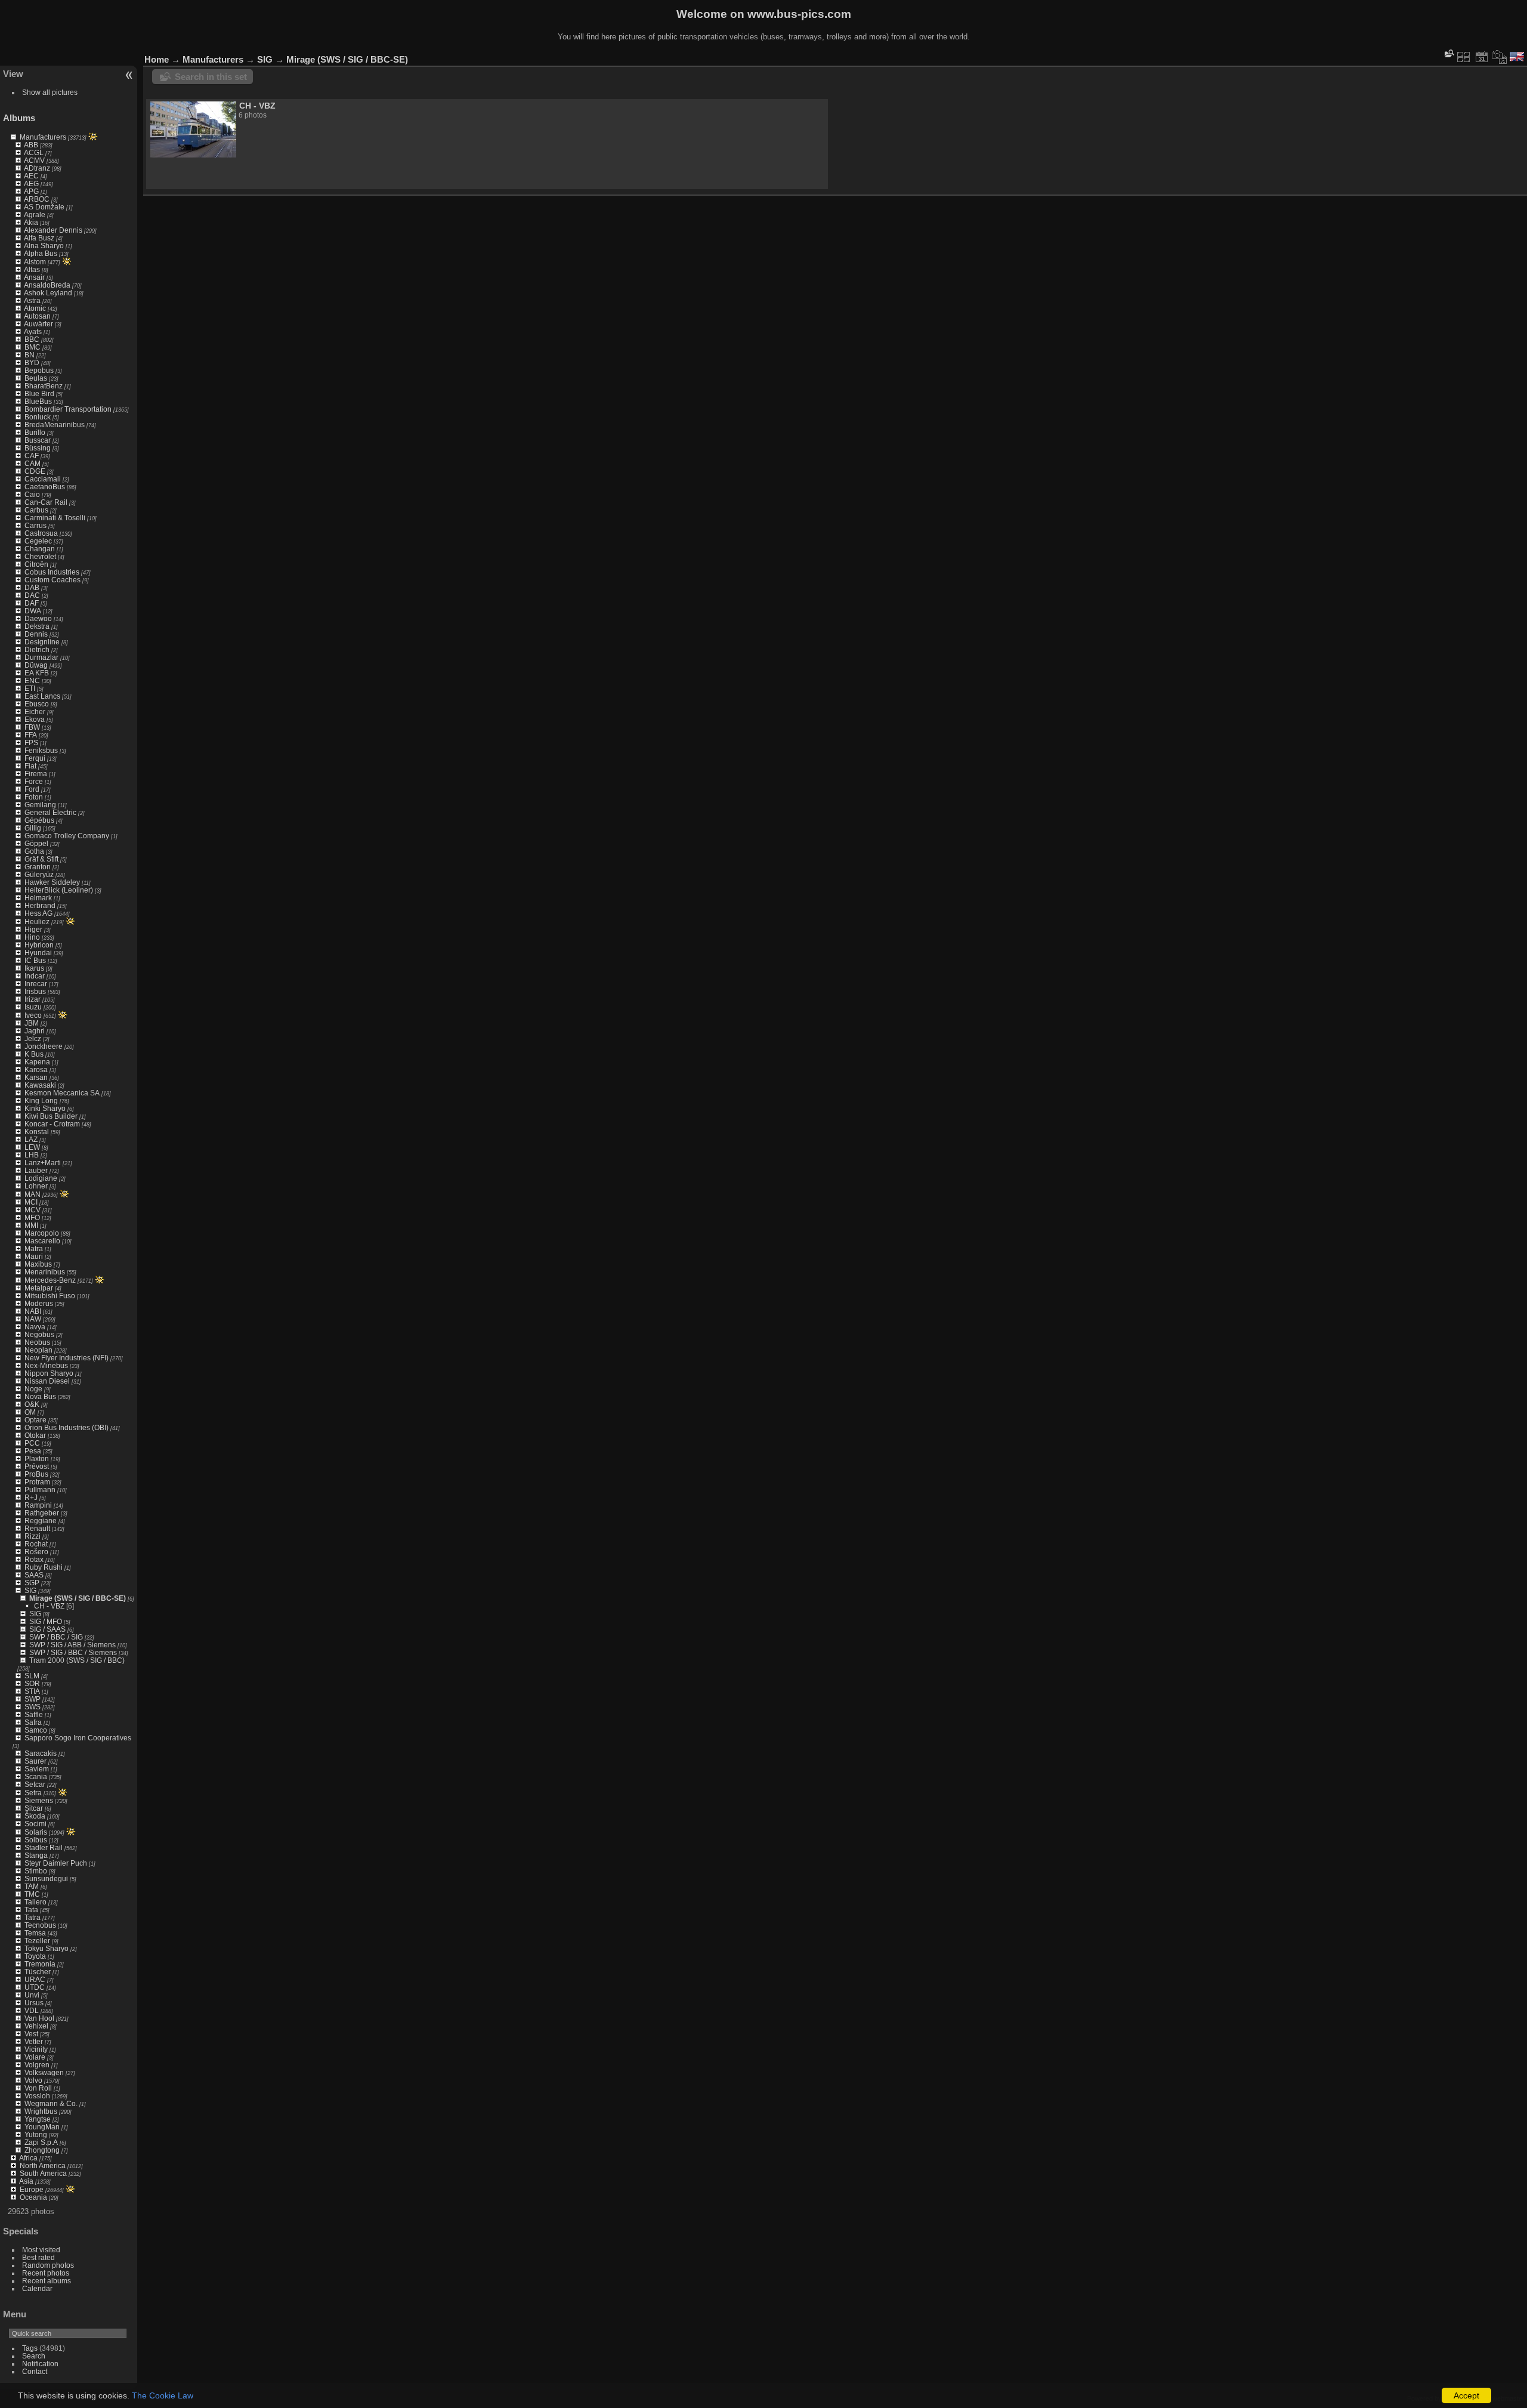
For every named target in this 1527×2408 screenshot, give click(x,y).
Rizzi (33, 1536)
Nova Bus (40, 1396)
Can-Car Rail (46, 502)
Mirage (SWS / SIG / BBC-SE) (78, 1598)
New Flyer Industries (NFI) (67, 1358)
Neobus (37, 1342)
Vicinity (36, 2049)
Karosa (36, 1069)
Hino (32, 937)
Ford (32, 789)
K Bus (34, 1054)
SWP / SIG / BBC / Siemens (73, 1652)
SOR (32, 1683)
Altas (32, 269)
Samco (36, 1730)
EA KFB (37, 673)
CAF (32, 456)
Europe (32, 2189)
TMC (32, 1894)
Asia (26, 2181)
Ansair (34, 277)
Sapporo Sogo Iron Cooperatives (78, 1738)
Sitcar (34, 1808)
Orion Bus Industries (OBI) (67, 1427)
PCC (32, 1443)
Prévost (37, 1466)
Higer (33, 929)
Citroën (36, 564)
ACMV (34, 160)
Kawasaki (40, 1085)
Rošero (36, 1552)
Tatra (33, 1917)
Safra (33, 1722)
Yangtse (38, 2119)
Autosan (37, 316)
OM (30, 1412)
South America (43, 2173)
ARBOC (37, 199)
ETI (30, 688)
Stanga (36, 1855)
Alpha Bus (41, 253)
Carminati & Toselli (55, 518)
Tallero (35, 1902)
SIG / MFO (46, 1621)
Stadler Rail (44, 1847)
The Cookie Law (163, 2395)
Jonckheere (44, 1046)
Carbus (36, 510)
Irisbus (35, 991)
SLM (32, 1676)
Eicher (35, 711)
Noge (33, 1389)
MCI (31, 1202)
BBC (32, 339)
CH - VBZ (49, 1606)
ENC (32, 680)
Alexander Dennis (53, 230)
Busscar (38, 440)
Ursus (34, 2003)
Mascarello (42, 1241)
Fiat (30, 766)
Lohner (36, 1186)
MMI (31, 1225)
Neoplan (38, 1350)
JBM (32, 1023)
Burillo (35, 432)
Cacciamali (43, 479)
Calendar (37, 2288)
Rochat (36, 1544)
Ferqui (35, 758)
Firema (36, 774)
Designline (42, 642)
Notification (40, 2364)
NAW (33, 1319)
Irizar (33, 999)
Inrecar (36, 984)
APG (31, 191)
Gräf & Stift (41, 859)
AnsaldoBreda (47, 285)
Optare (35, 1420)
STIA (32, 1691)
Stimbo (36, 1871)
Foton (34, 797)
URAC (35, 1979)
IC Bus (35, 960)
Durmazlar (41, 657)
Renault (37, 1528)
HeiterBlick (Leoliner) (59, 890)
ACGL (34, 152)
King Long (41, 1100)
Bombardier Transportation (68, 409)
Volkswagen (44, 2072)
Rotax (34, 1559)
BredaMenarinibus (55, 425)
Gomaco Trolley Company (67, 836)
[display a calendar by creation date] (1500, 57)
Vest (31, 2034)
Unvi (32, 1995)
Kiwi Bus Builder (51, 1116)
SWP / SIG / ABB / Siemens (72, 1645)
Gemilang (40, 805)
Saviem (37, 1769)
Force (34, 781)
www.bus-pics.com (799, 14)
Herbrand (40, 905)
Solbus (36, 1840)
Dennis (36, 634)
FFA (31, 735)
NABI (33, 1311)
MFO (32, 1217)
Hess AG (38, 913)
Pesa (33, 1451)
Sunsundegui (46, 1878)
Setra (33, 1793)
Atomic (35, 308)
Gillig (33, 828)
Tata (31, 1910)
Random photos (48, 2265)
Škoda (35, 1816)
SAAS (34, 1575)
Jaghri (35, 1031)
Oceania (33, 2197)
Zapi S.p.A (41, 2142)
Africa (28, 2158)
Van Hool (39, 2018)
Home (157, 59)
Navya (35, 1327)
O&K (32, 1404)
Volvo (33, 2080)
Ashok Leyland (48, 293)
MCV (33, 1210)
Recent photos (46, 2273)
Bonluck (38, 417)
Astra (32, 300)
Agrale (35, 214)
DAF (32, 603)
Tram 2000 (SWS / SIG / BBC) (77, 1660)
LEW (32, 1147)
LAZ (31, 1139)
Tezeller (37, 1941)
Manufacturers (43, 137)
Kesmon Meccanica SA (62, 1093)
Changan (40, 549)
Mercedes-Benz (50, 1280)
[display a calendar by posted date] (1482, 57)
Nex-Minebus (46, 1365)
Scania (36, 1776)
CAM (33, 463)
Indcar (35, 976)
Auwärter (38, 324)
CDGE (35, 471)
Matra (34, 1248)
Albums (19, 118)
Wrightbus (41, 2111)
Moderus (39, 1303)
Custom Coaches (52, 580)
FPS (31, 743)
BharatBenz (44, 386)
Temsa (35, 1933)
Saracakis (41, 1753)
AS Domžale (44, 207)
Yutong (36, 2134)
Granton (38, 867)
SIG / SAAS (47, 1629)
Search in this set (211, 77)
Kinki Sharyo (45, 1108)
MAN (33, 1194)
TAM (32, 1886)
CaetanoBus (45, 487)
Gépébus (39, 820)
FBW (32, 727)
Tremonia (40, 1964)
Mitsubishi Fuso (50, 1296)
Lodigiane (41, 1178)
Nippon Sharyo (49, 1373)
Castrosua (41, 533)
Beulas (36, 378)
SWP (33, 1699)
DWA (33, 611)
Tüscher (38, 1972)
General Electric (50, 812)
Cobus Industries (52, 572)
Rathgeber (42, 1513)
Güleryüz (39, 874)
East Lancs (42, 696)
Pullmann (40, 1489)
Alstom (35, 262)
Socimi (35, 1824)
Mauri (34, 1256)
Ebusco (37, 704)
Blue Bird (39, 393)
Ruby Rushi (44, 1567)
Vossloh (37, 2096)
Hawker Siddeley (52, 882)
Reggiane (41, 1521)
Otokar (35, 1435)
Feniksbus (41, 750)
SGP (32, 1583)
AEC (31, 176)
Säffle (34, 1714)
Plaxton (37, 1458)
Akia (31, 222)
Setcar (35, 1784)
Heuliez (37, 921)
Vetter (34, 2041)
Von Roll (38, 2088)
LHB (32, 1155)
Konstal (37, 1132)
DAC (32, 595)
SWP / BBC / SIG (56, 1637)
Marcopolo (42, 1233)
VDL (32, 2010)
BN (30, 355)
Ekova (35, 719)
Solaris (36, 1832)
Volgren (37, 2065)
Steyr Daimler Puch (56, 1863)
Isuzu (33, 1007)
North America (43, 2165)
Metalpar (39, 1288)
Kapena (37, 1062)
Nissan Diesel (47, 1381)
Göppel (36, 843)
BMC (33, 347)
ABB (31, 145)
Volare (35, 2057)
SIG (30, 1590)
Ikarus (34, 968)
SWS (33, 1707)
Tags (30, 2348)
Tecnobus (40, 1925)
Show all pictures (50, 92)
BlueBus (38, 401)
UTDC (35, 1987)
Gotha (34, 851)
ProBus (36, 1474)
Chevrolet (40, 556)
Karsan (36, 1077)
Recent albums (47, 2281)
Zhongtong (42, 2150)
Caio (32, 494)
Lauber (36, 1170)
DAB (32, 587)
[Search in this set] (1448, 53)
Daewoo (38, 618)
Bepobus (39, 370)
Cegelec (38, 541)
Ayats (33, 331)
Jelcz (33, 1038)
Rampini (38, 1505)
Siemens (39, 1800)
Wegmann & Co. (51, 2103)
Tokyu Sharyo (47, 1948)
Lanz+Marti (43, 1163)
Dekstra (37, 626)
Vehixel (36, 2026)
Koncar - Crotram (52, 1124)
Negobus (39, 1334)
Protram (37, 1482)
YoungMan (42, 2127)
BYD (32, 362)
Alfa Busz (39, 238)
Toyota (35, 1956)
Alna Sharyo (44, 246)
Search (34, 2356)
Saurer (35, 1761)
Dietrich (37, 649)
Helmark (38, 898)
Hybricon (39, 945)
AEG (31, 183)
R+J (31, 1497)
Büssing (38, 448)
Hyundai (38, 953)
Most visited (41, 2250)
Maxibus (38, 1264)
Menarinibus (45, 1272)
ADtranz (37, 168)
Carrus (35, 525)
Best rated (38, 2257)
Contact (35, 2371)
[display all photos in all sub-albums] (1464, 57)
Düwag (36, 665)
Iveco (33, 1015)
